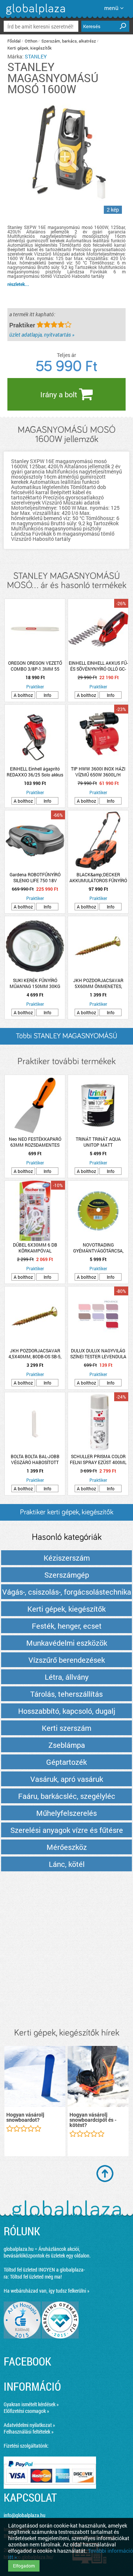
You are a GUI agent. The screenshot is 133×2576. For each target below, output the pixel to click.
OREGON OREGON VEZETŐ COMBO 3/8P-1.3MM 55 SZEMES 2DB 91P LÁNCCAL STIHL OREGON (35, 666)
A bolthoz (23, 695)
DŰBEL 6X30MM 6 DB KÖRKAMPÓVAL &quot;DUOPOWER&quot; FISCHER (35, 1248)
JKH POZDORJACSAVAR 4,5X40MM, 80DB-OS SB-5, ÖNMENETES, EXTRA (35, 1353)
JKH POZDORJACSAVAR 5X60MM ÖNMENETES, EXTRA (98, 983)
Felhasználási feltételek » (29, 2432)
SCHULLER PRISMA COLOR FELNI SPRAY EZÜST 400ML (98, 1459)
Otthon (31, 41)
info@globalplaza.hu (25, 2515)
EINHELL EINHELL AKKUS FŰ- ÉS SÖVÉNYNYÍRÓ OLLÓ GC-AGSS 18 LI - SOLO (98, 666)
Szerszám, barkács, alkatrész (69, 41)
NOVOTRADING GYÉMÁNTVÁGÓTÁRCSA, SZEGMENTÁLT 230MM (98, 1248)
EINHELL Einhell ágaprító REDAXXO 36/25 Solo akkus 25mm (35, 772)
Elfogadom (24, 2566)
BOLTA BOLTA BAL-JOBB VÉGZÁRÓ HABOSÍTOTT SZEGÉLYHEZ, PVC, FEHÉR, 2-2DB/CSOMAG (35, 1459)
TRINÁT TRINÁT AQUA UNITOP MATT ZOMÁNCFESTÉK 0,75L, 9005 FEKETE (98, 1142)
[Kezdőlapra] (35, 15)
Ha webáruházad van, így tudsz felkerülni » (47, 2291)
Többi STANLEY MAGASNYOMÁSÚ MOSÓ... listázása (66, 1039)
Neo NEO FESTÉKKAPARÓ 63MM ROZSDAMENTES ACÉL (35, 1142)
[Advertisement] (66, 1950)
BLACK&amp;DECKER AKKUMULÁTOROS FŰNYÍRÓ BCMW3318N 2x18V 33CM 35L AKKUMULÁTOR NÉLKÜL (98, 877)
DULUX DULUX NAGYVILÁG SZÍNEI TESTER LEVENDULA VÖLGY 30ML (98, 1353)
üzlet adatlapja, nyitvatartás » (42, 335)
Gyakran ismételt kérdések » (31, 2404)
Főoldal (14, 41)
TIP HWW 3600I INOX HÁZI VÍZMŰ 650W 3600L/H (98, 772)
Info (47, 695)
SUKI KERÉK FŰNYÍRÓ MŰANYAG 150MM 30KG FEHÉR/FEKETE (35, 983)
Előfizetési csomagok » (26, 2411)
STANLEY (36, 56)
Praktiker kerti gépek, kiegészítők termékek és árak (67, 1515)
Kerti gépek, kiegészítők (30, 48)
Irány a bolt (60, 394)
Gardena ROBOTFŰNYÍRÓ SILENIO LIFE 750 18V (35, 877)
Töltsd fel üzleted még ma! (36, 2277)
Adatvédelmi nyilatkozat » (29, 2425)
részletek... (18, 284)
